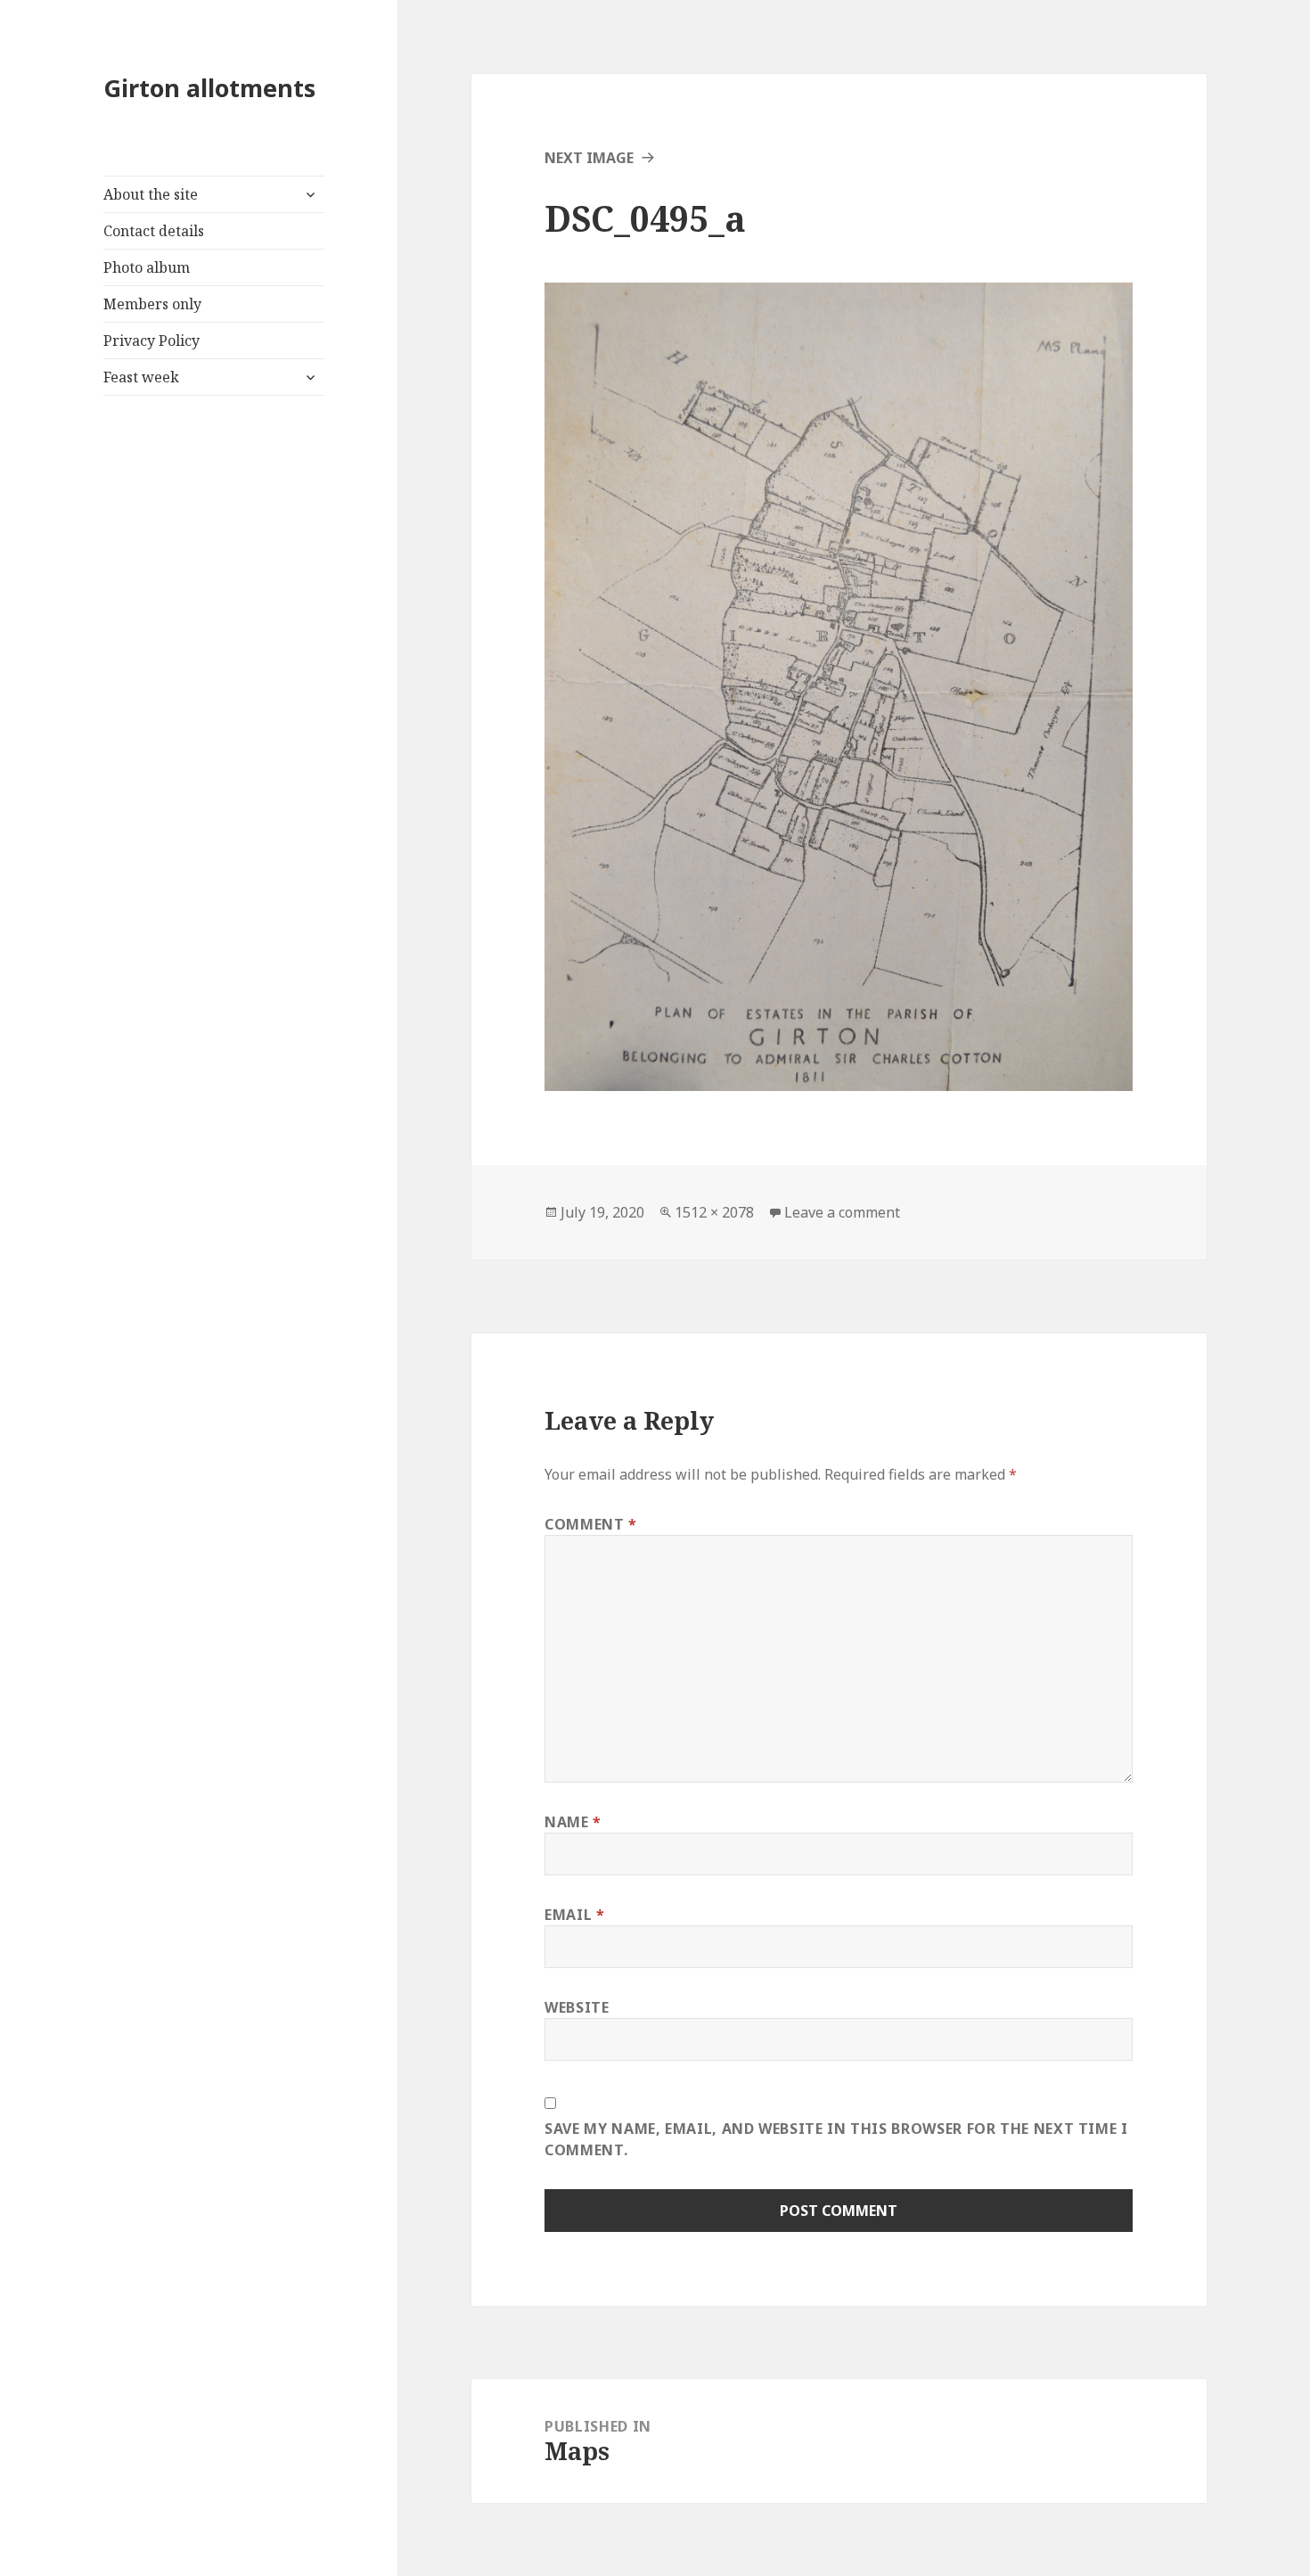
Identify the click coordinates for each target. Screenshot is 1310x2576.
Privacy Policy (151, 340)
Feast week (141, 377)
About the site (151, 194)
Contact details (154, 231)
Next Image (589, 158)
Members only (152, 304)
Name (573, 1822)
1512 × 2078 (714, 1212)
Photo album (147, 267)
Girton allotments (209, 88)
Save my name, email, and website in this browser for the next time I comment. (836, 2139)
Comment (591, 1524)
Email (574, 1915)
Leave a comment (842, 1212)
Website (577, 2007)
